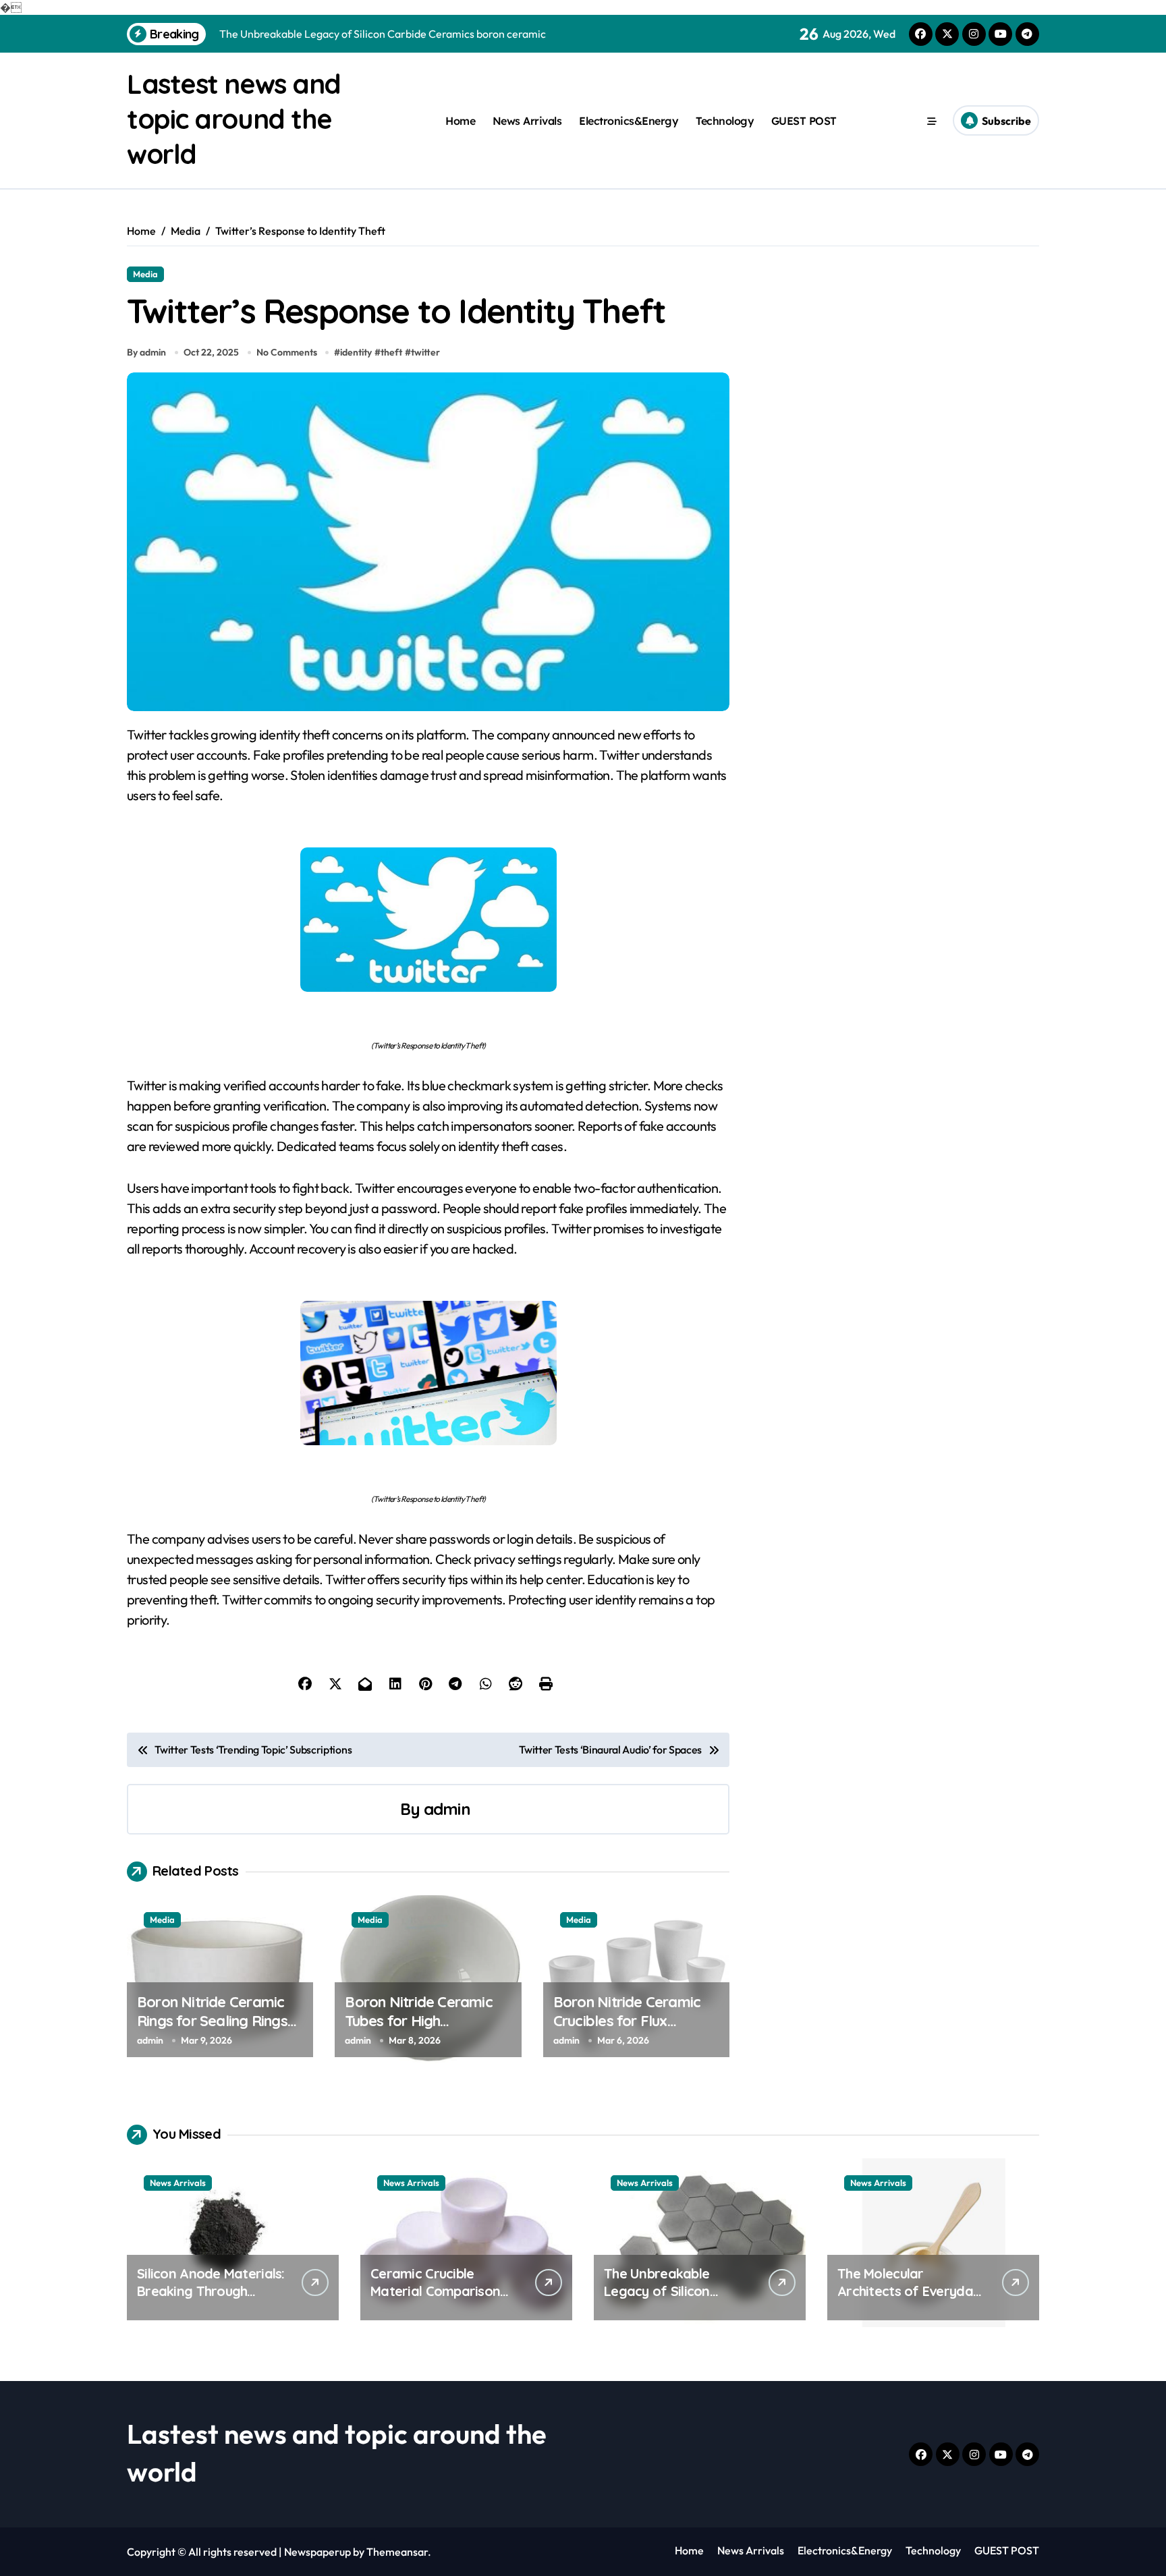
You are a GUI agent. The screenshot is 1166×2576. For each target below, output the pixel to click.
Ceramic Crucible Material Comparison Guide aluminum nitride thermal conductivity (441, 2300)
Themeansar (397, 2552)
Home (460, 121)
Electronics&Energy (629, 121)
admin (447, 1809)
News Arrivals (527, 121)
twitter (425, 352)
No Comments (287, 352)
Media (145, 274)
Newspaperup (317, 2552)
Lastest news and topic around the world (234, 119)
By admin (146, 352)
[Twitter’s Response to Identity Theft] (428, 920)
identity (356, 352)
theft (391, 352)
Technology (725, 121)
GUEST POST (804, 121)
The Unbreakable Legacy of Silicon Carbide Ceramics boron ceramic (659, 2300)
